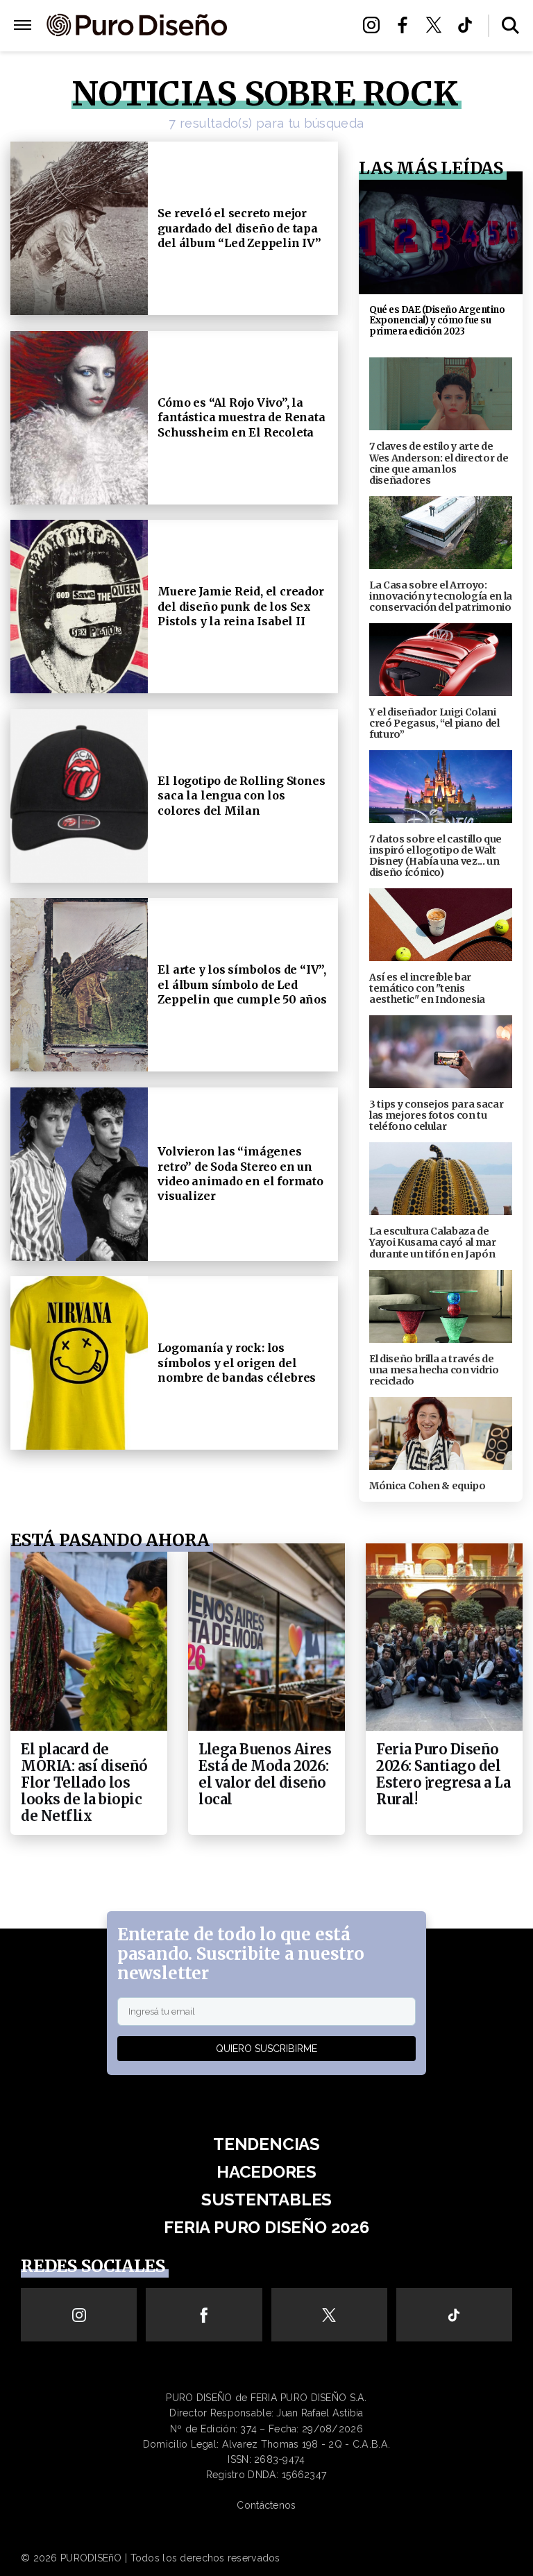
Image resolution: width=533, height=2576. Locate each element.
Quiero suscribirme (266, 2049)
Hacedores (289, 25)
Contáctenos (266, 2505)
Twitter (438, 25)
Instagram (375, 25)
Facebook (406, 25)
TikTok (469, 25)
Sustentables (289, 42)
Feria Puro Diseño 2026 (291, 67)
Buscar (510, 25)
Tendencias (266, 2144)
